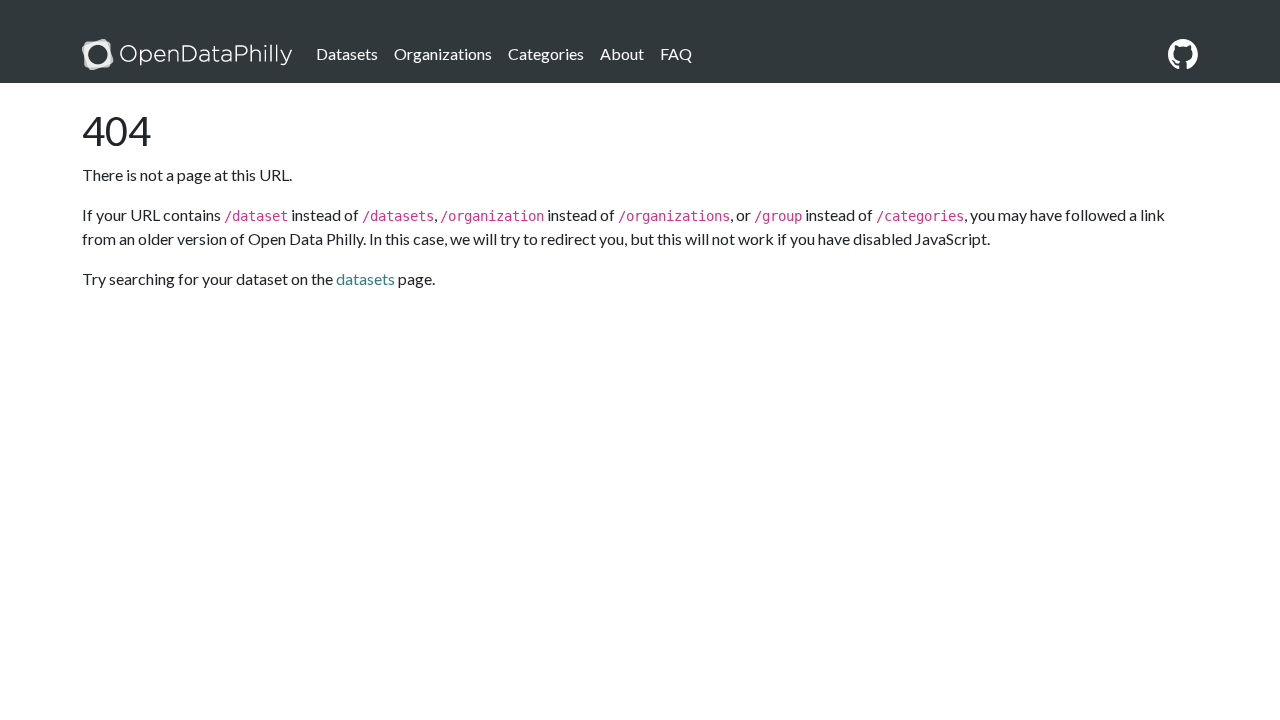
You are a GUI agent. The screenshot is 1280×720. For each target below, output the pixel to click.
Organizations (443, 53)
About (622, 53)
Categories (546, 53)
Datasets (347, 53)
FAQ (676, 53)
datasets (365, 278)
